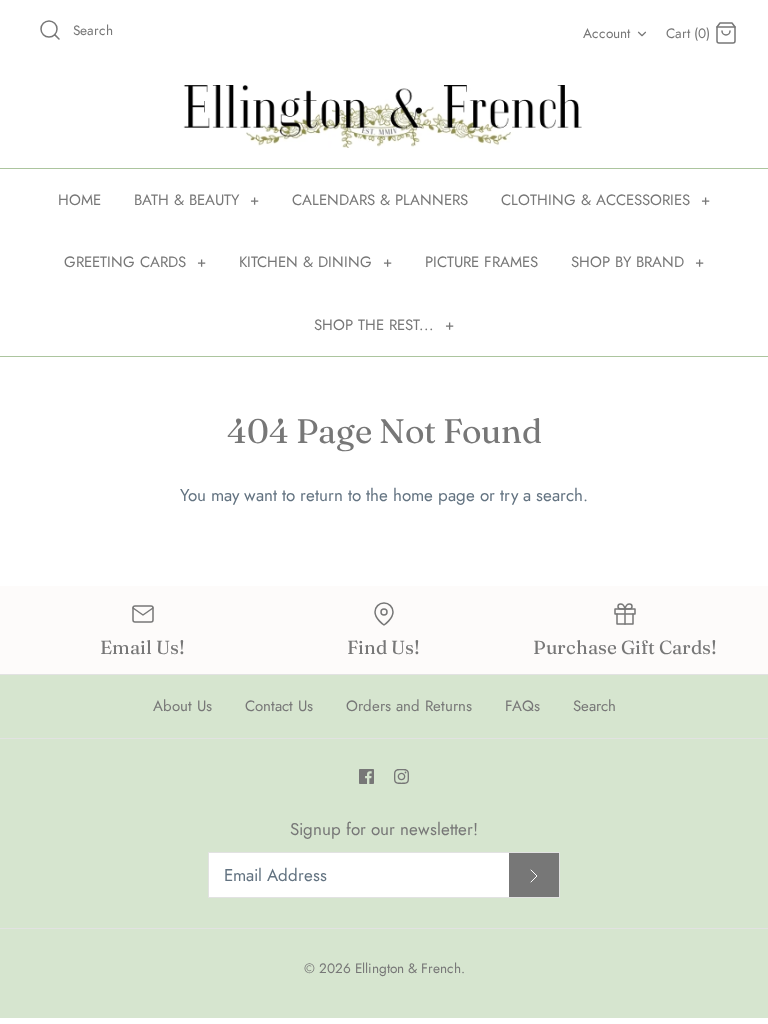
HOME (79, 200)
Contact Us (279, 706)
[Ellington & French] (384, 116)
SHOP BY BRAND (637, 262)
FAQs (522, 706)
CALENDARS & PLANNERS (380, 200)
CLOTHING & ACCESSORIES (605, 200)
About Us (182, 706)
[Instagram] (401, 776)
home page (434, 495)
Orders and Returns (409, 706)
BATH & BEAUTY (196, 200)
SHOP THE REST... (384, 325)
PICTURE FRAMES (481, 262)
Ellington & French (408, 968)
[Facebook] (366, 776)
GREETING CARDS (135, 262)
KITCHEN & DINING (315, 262)
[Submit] (534, 875)
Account (606, 33)
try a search (541, 495)
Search (594, 706)
